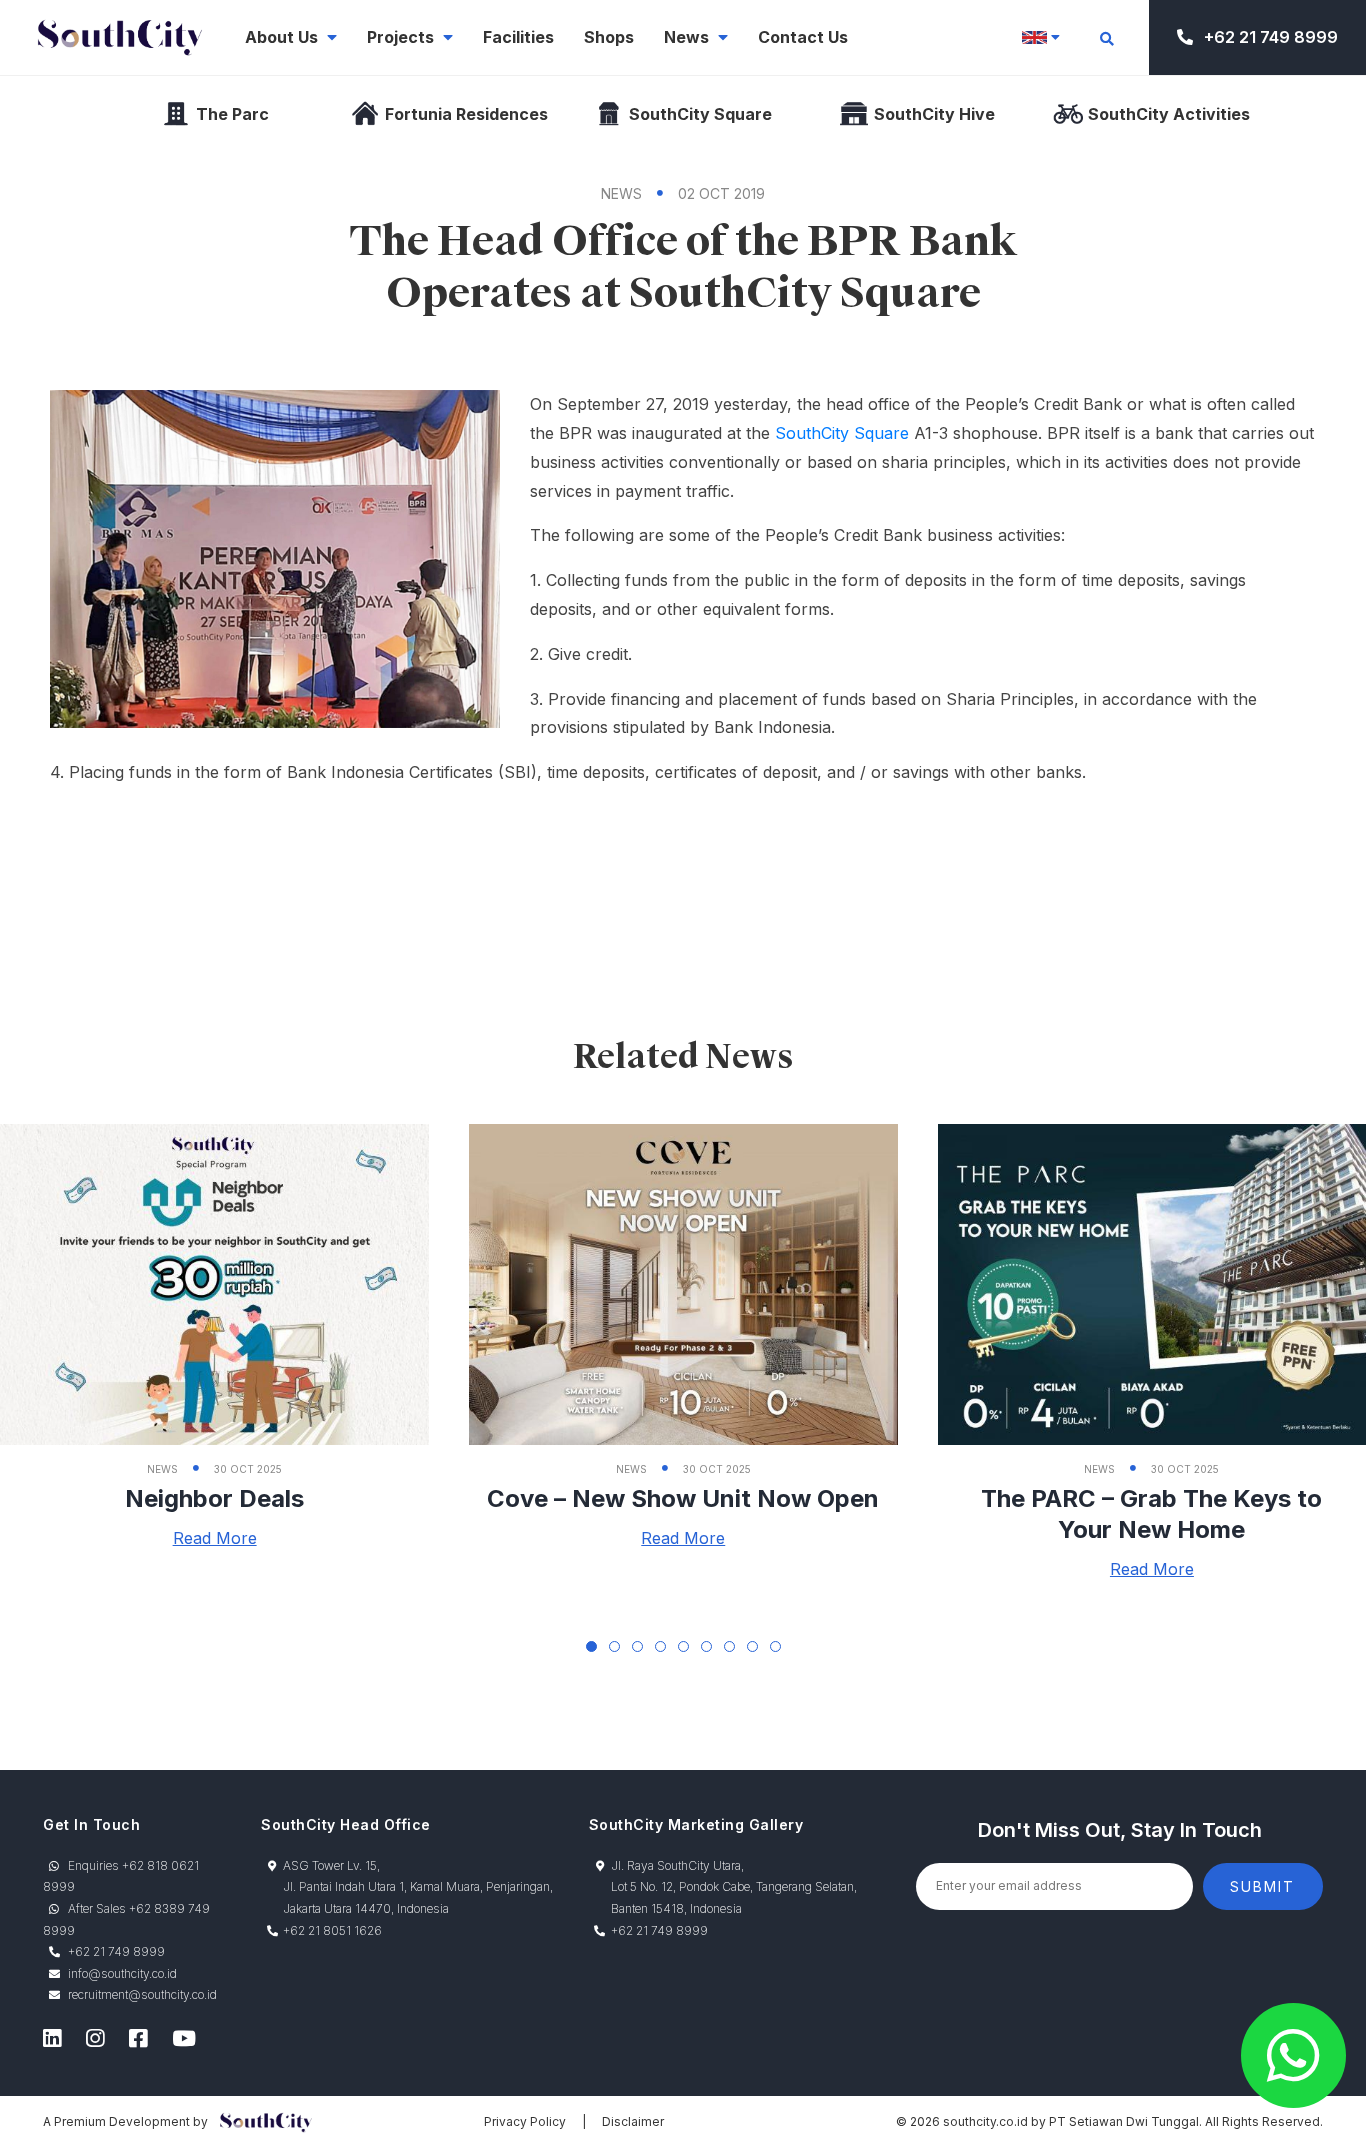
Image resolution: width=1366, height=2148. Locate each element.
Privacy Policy (525, 2121)
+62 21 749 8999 (1269, 37)
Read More (215, 1538)
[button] (591, 1646)
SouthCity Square (842, 433)
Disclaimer (633, 2121)
